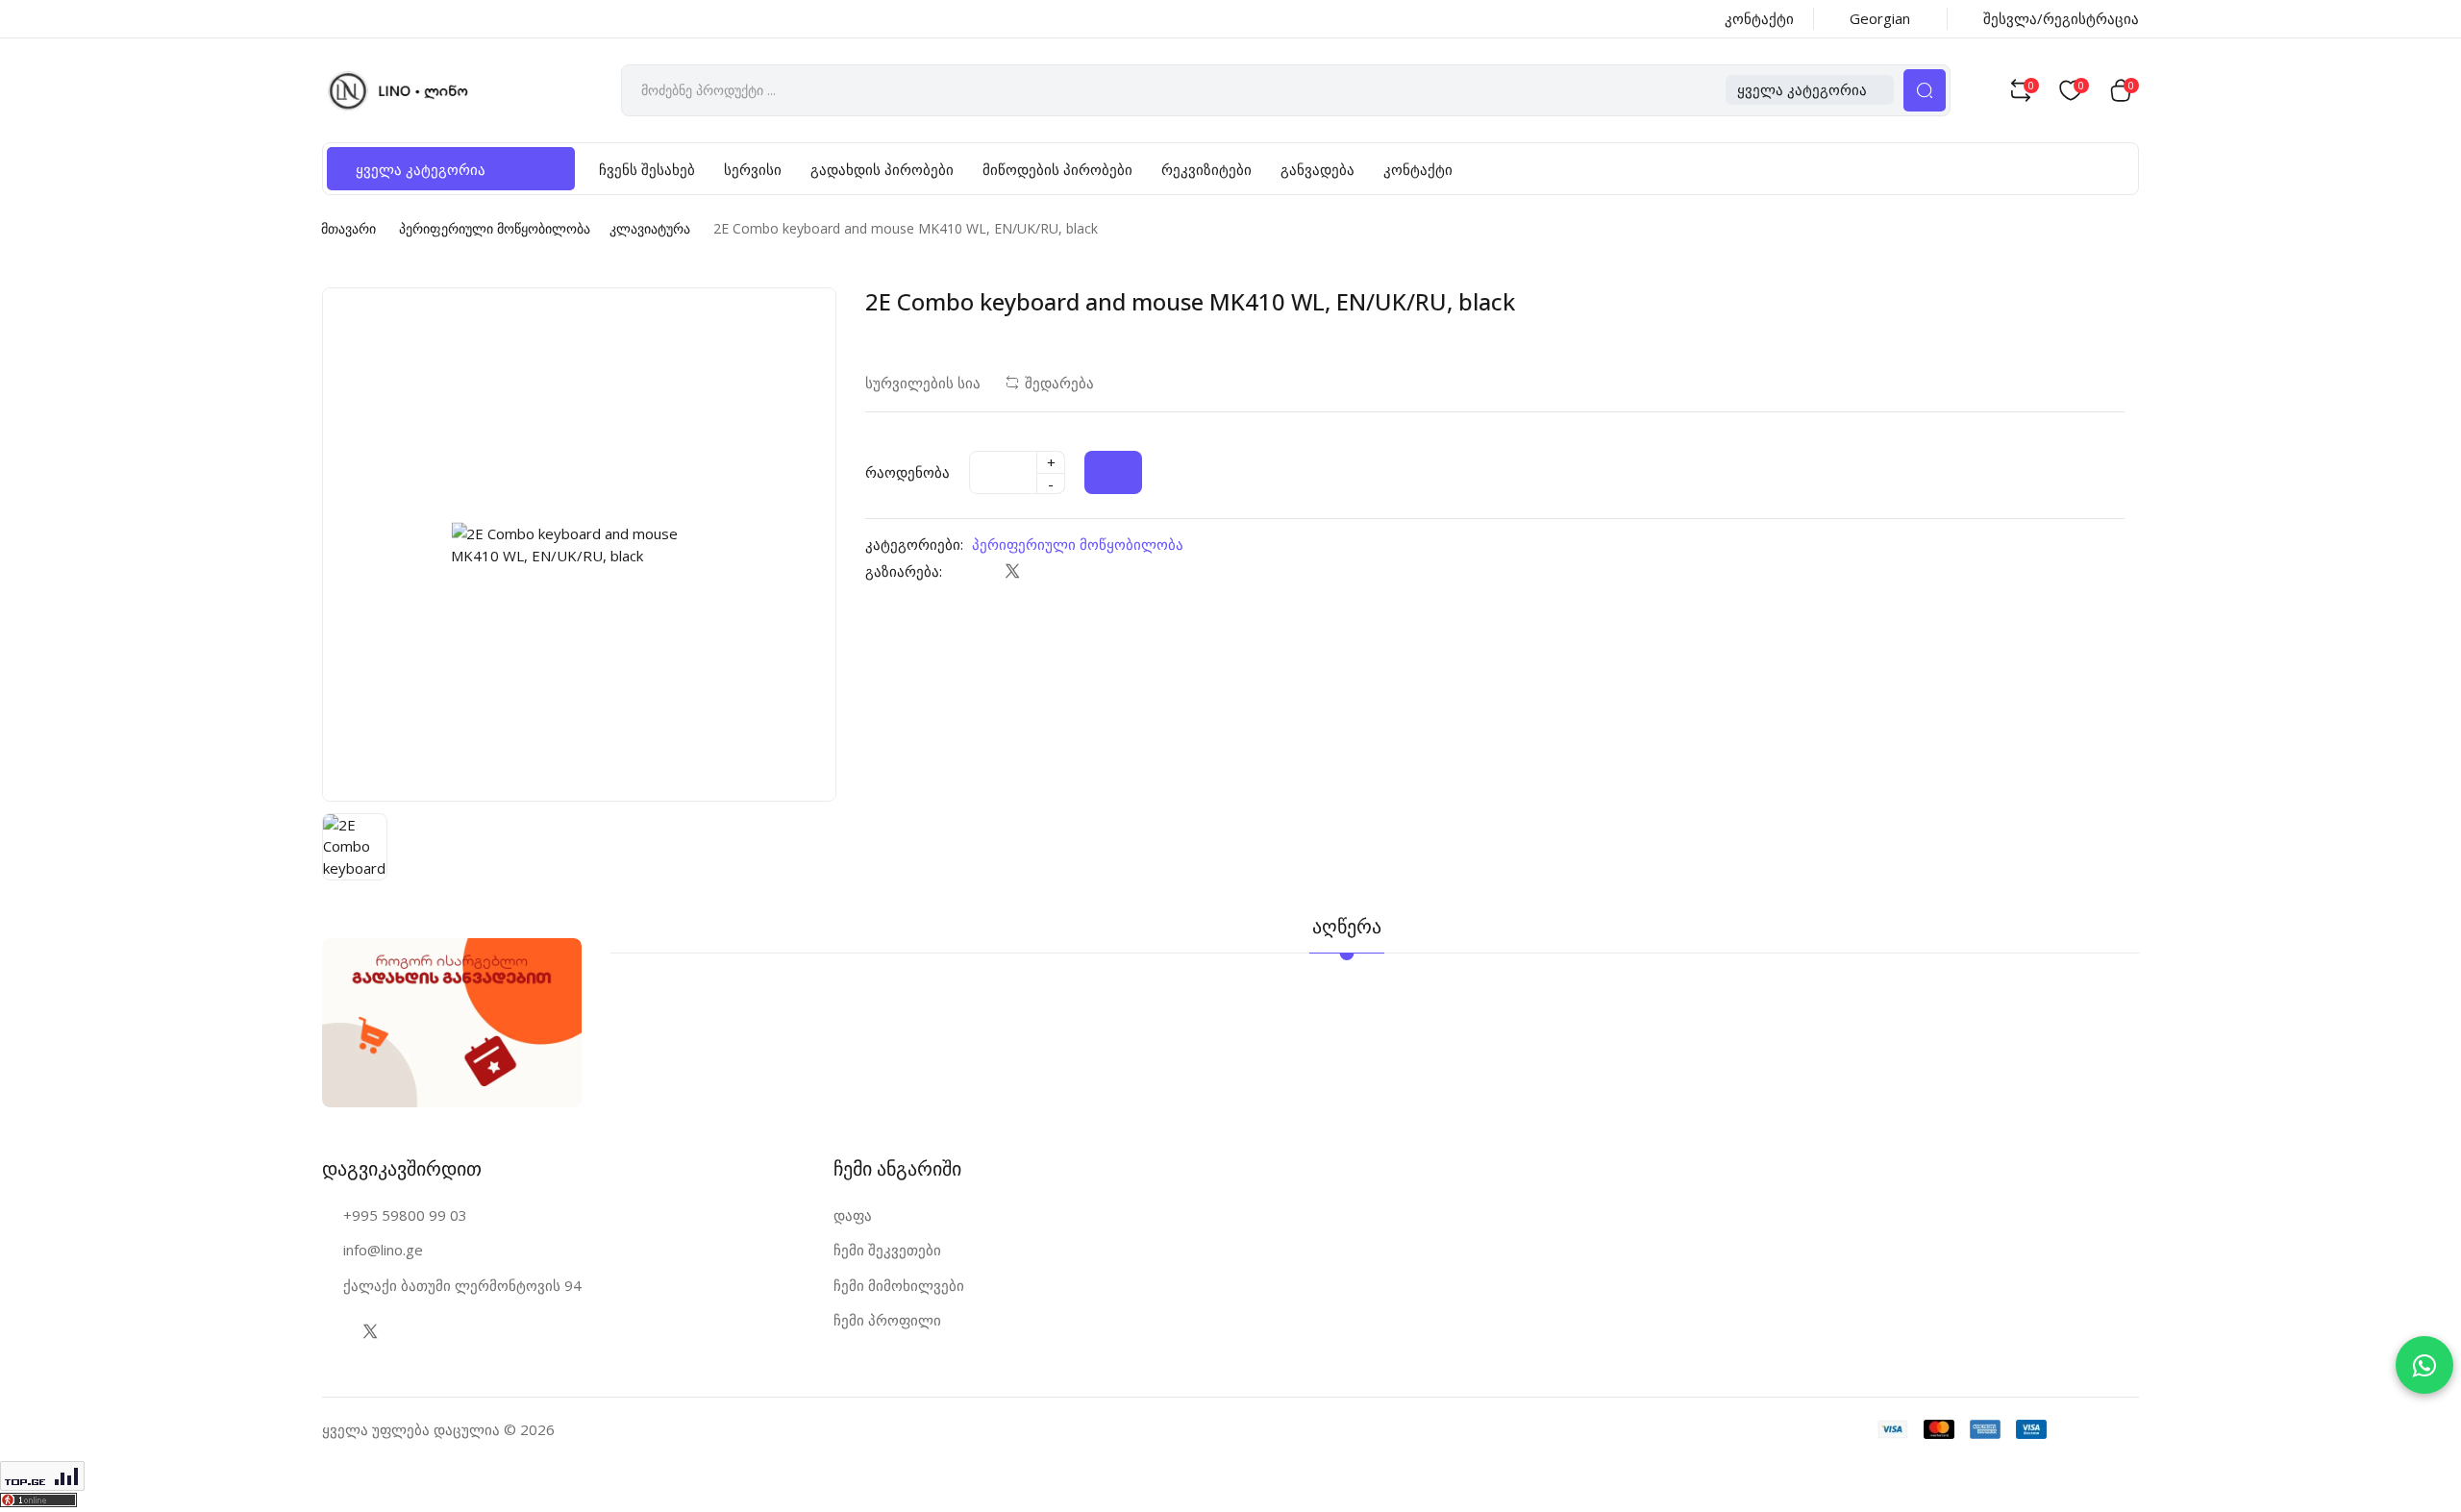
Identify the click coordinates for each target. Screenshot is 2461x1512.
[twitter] (1012, 570)
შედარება (1059, 383)
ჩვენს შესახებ (647, 169)
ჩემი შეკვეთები (887, 1250)
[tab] (1437, 914)
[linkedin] (1050, 570)
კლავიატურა (650, 228)
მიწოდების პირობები (1057, 169)
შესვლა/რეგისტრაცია (2061, 18)
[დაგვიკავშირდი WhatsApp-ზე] (2424, 1365)
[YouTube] (447, 1332)
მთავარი (348, 228)
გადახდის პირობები (882, 169)
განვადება (1318, 169)
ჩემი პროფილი (887, 1320)
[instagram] (408, 1332)
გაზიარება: (904, 571)
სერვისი (753, 169)
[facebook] (973, 570)
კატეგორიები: (914, 544)
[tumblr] (1089, 570)
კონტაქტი (1759, 18)
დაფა (853, 1215)
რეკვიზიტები (1206, 169)
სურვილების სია (923, 383)
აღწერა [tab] (1347, 926)
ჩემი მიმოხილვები (899, 1285)
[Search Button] (1925, 90)
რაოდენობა (907, 472)
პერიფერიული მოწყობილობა (495, 228)
